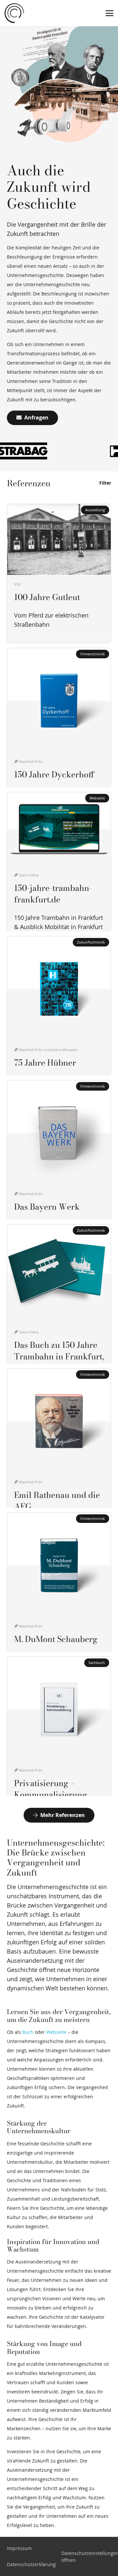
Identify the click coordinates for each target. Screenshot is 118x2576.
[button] (109, 13)
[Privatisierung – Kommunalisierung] (59, 1726)
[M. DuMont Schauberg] (59, 1582)
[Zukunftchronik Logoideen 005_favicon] (14, 13)
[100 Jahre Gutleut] (59, 573)
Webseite (56, 2032)
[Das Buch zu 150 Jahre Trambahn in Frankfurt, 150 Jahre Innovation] (59, 1294)
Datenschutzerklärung (31, 2564)
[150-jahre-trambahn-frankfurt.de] (59, 862)
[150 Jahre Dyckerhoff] (59, 718)
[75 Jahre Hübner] (59, 1006)
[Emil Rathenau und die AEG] (59, 1438)
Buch (28, 2032)
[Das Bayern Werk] (59, 1150)
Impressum (19, 2548)
